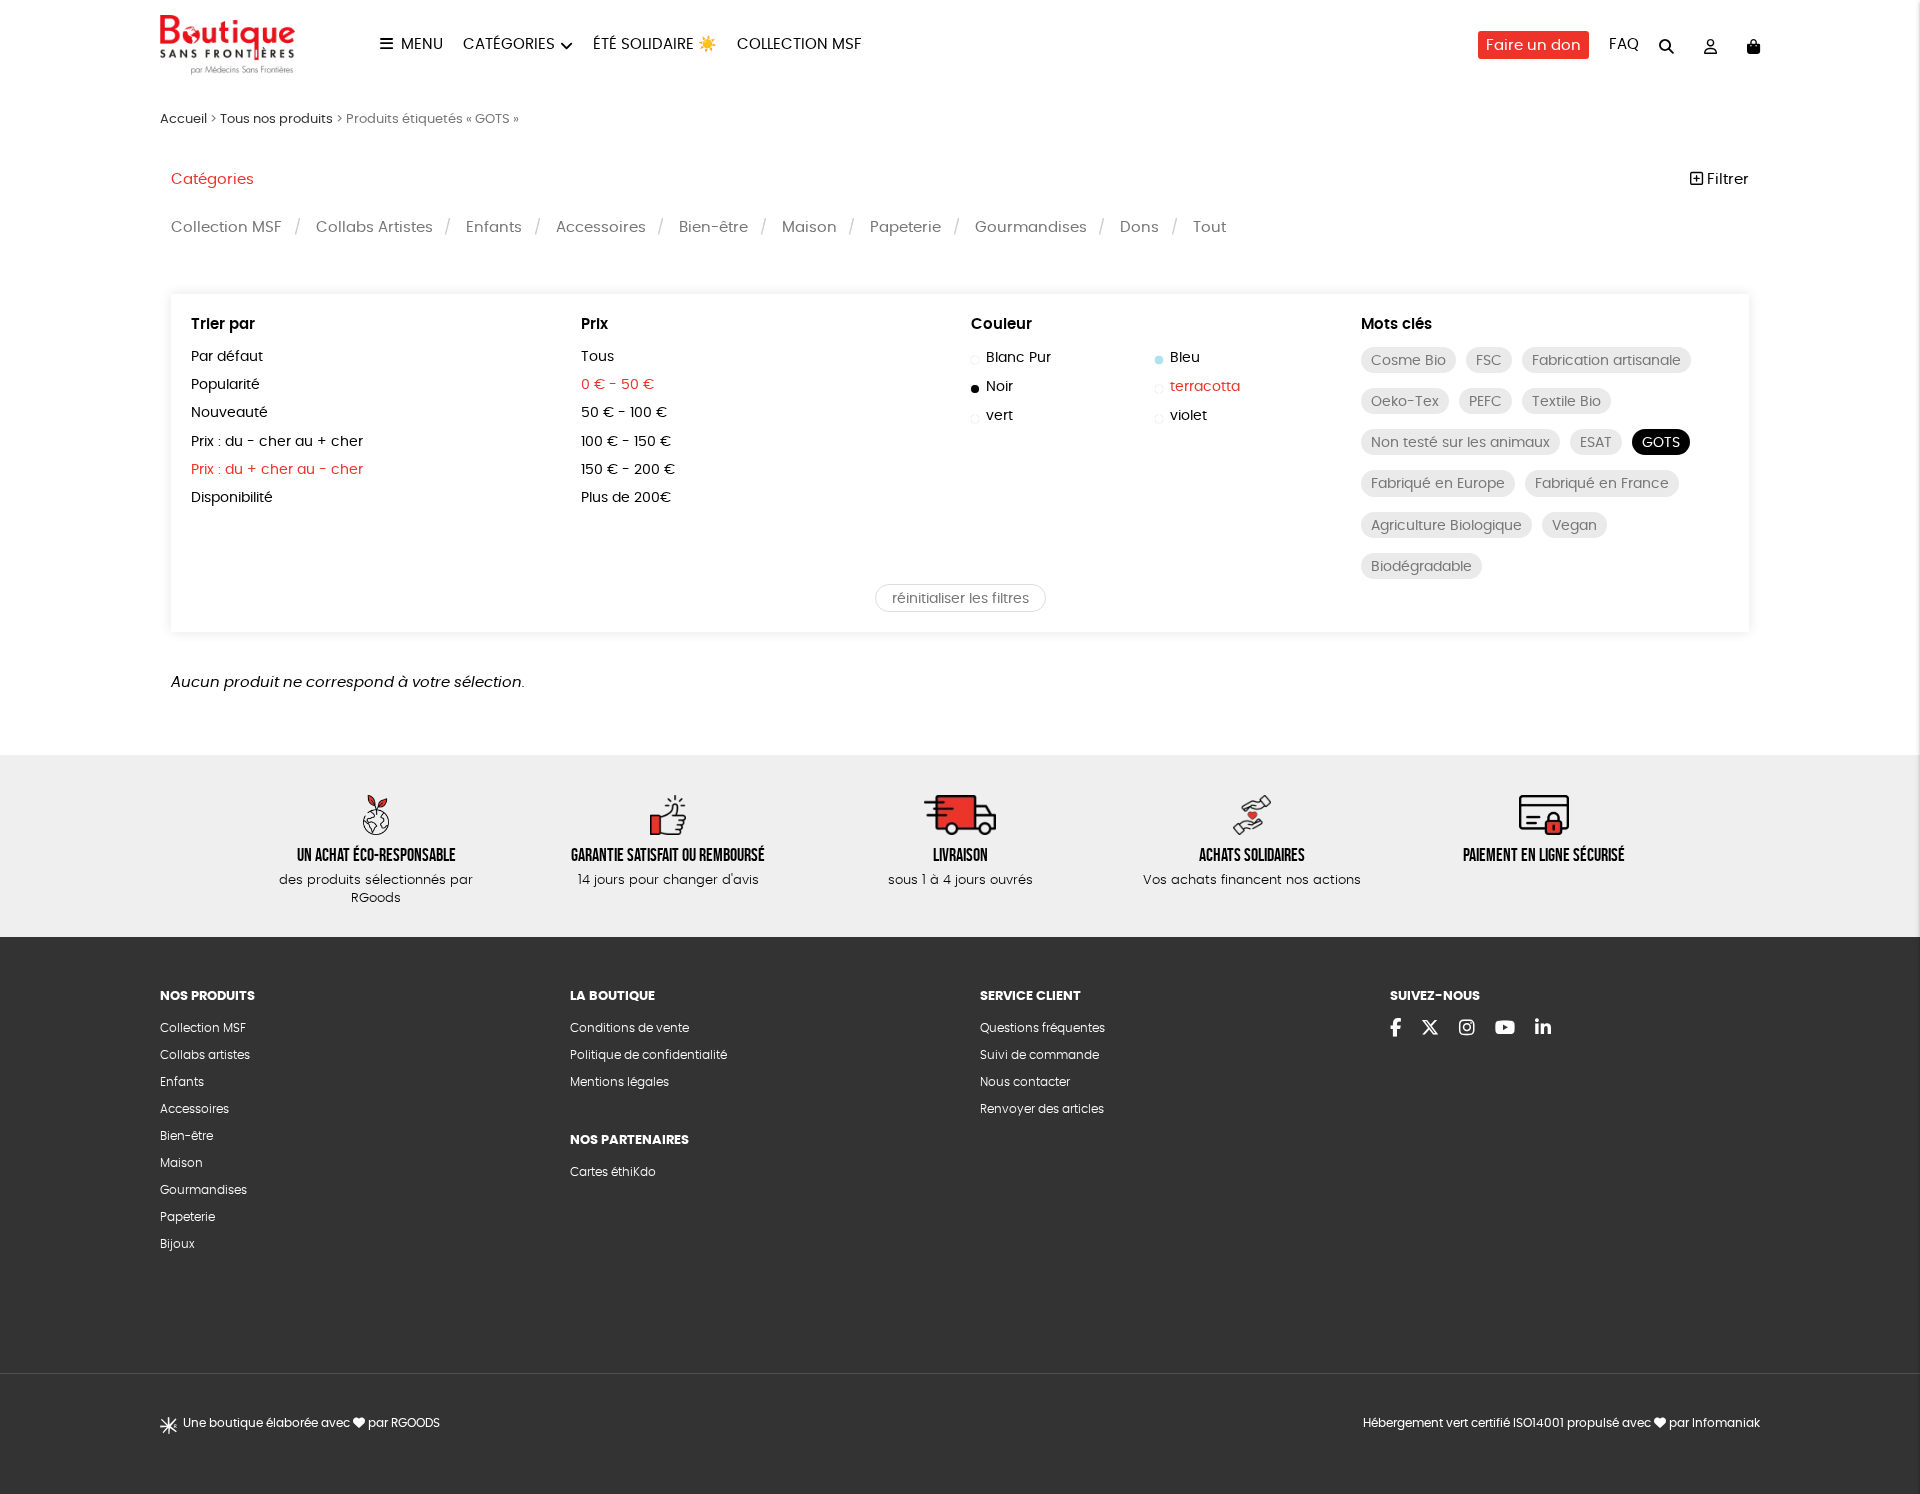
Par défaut (227, 357)
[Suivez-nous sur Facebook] (1395, 1029)
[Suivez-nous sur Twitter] (1430, 1029)
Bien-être (713, 227)
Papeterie (905, 227)
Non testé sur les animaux (1460, 443)
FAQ (1624, 44)
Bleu (1185, 358)
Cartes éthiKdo (613, 1172)
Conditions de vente (629, 1028)
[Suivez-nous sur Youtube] (1505, 1029)
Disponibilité (232, 498)
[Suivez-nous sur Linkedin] (1543, 1029)
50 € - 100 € (624, 413)
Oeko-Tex (1405, 402)
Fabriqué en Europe (1438, 484)
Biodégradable (1421, 567)
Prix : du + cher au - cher (277, 470)
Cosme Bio (1408, 361)
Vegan (1574, 526)
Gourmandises (1031, 227)
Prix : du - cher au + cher (277, 442)
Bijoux (177, 1244)
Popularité (225, 385)
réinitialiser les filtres (960, 599)
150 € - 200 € (628, 470)
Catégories (509, 44)
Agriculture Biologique (1446, 526)
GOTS (1661, 443)
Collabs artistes (205, 1055)
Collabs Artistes (374, 227)
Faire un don (1533, 45)
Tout (1209, 227)
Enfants (494, 227)
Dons (1139, 227)
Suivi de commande (1039, 1055)
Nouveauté (229, 413)
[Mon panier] (1753, 45)
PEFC (1485, 402)
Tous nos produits (276, 119)
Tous (597, 357)
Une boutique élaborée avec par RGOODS (311, 1423)
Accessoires (601, 227)
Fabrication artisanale (1606, 361)
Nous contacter (1025, 1082)
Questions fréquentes (1042, 1028)
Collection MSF (799, 44)
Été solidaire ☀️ (655, 44)
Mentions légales (619, 1082)
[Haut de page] (1880, 1414)
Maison (809, 227)
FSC (1489, 361)
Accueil (183, 119)
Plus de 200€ (626, 498)
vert (999, 416)
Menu (422, 44)
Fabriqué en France (1602, 484)
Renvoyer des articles (1042, 1109)
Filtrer (1726, 179)
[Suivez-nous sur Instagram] (1467, 1029)
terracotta (1205, 387)
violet (1188, 416)
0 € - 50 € (617, 385)
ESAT (1596, 443)
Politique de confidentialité (648, 1055)
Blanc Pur (1018, 358)
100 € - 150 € (626, 442)
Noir (999, 387)
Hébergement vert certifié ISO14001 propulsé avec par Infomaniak (1561, 1423)
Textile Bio (1566, 402)
